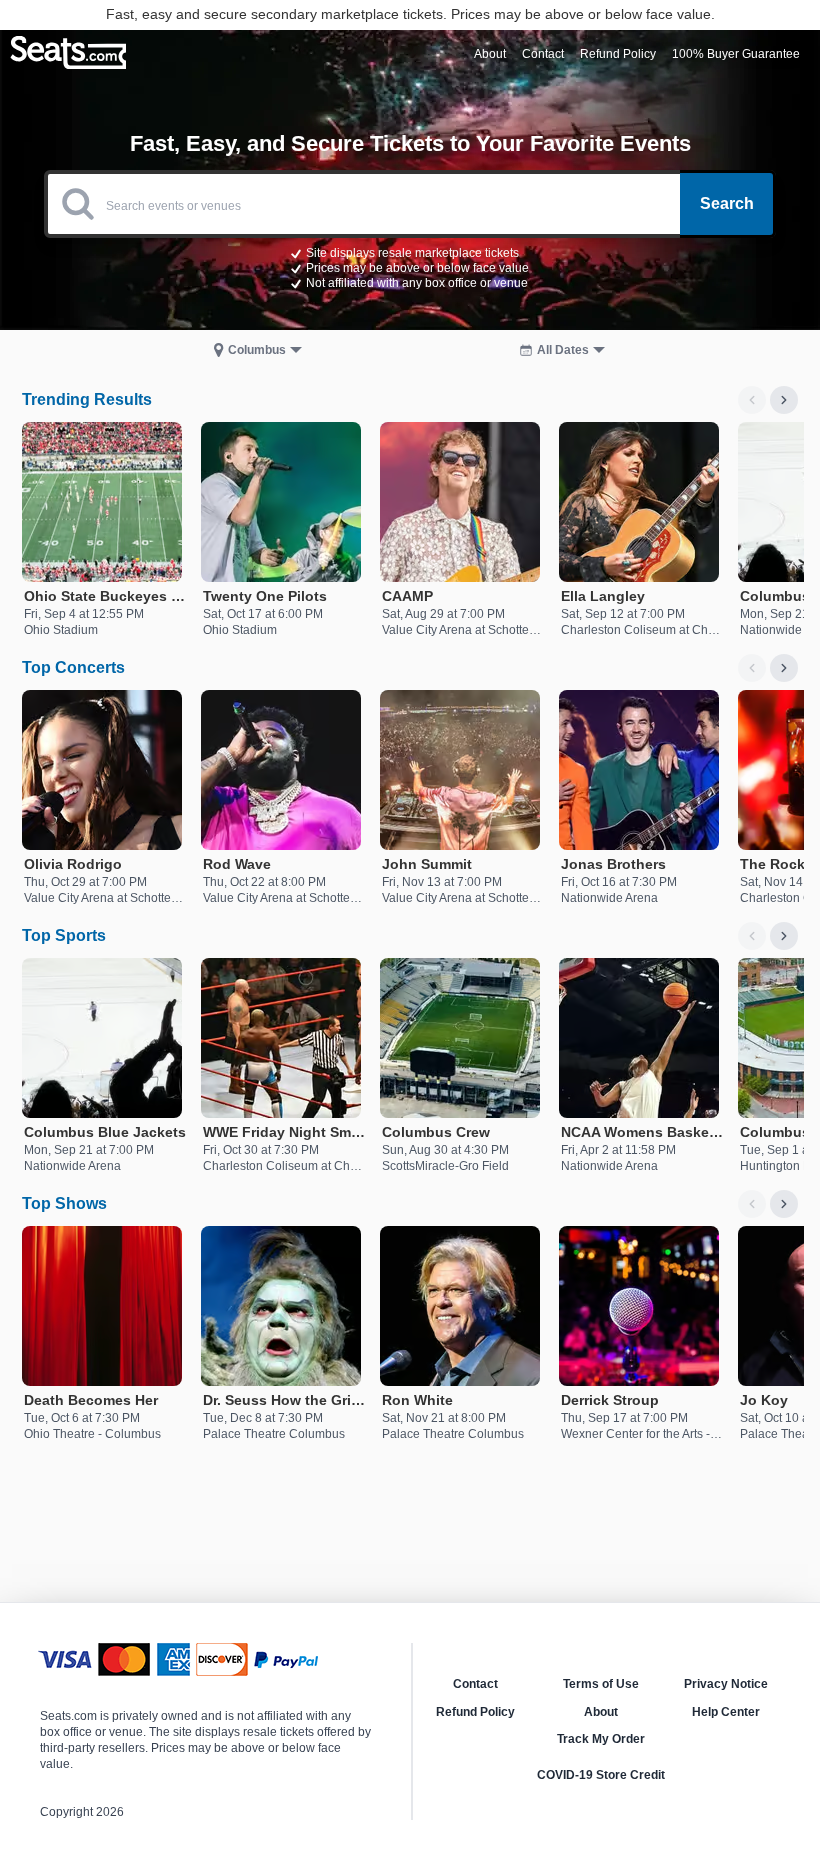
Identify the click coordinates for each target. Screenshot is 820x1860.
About (601, 1712)
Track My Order (601, 1739)
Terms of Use (601, 1684)
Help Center (726, 1712)
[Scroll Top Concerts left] (752, 668)
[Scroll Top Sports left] (752, 936)
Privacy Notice (726, 1684)
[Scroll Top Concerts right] (784, 668)
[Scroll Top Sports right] (784, 936)
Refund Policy (475, 1712)
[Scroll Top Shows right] (784, 1204)
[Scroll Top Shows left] (752, 1204)
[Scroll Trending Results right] (784, 400)
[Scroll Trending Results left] (752, 400)
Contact (475, 1684)
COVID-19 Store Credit (601, 1775)
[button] (410, 267)
